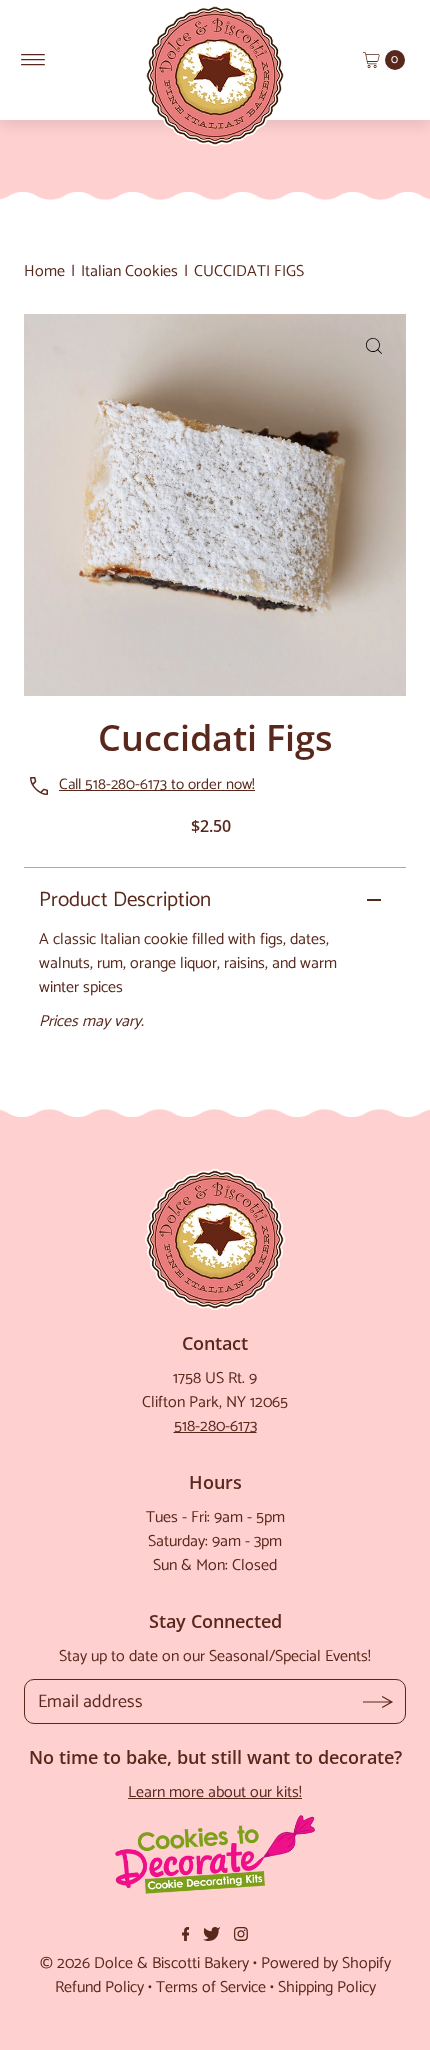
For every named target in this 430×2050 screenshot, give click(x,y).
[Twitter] (211, 1937)
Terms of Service (211, 1987)
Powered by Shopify (326, 1963)
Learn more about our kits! (215, 1792)
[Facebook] (186, 1937)
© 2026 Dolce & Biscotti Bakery (144, 1963)
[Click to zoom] (374, 346)
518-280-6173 (215, 1426)
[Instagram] (241, 1937)
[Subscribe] (378, 1701)
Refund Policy (99, 1987)
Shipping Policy (327, 1987)
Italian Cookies (129, 271)
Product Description (125, 900)
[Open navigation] (33, 60)
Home (44, 271)
